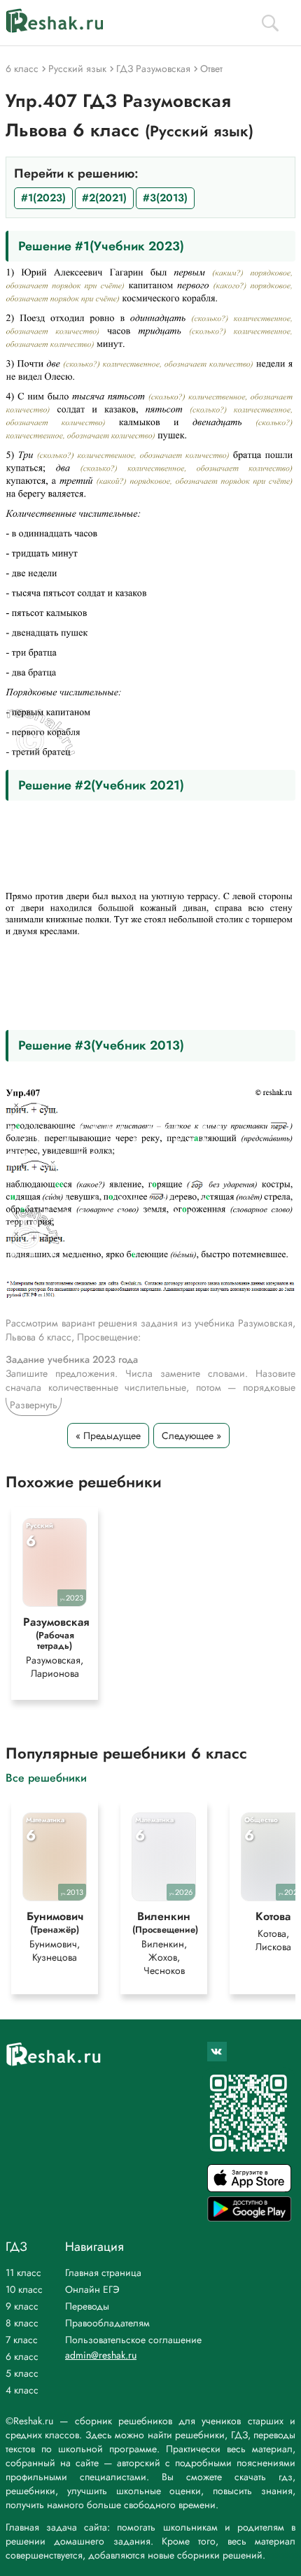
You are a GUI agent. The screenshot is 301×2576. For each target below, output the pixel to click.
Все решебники (46, 1777)
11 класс (23, 2273)
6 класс (22, 2356)
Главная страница (103, 2273)
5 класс (22, 2373)
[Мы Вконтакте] (217, 2052)
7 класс (22, 2340)
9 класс (22, 2306)
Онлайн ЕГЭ (92, 2289)
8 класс (22, 2323)
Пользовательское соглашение (133, 2340)
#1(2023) (43, 198)
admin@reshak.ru (101, 2355)
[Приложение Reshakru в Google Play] (249, 2218)
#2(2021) (104, 198)
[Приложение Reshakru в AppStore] (249, 2188)
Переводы (87, 2306)
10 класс (24, 2289)
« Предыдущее (108, 1436)
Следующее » (191, 1436)
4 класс (22, 2390)
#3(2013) (165, 198)
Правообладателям (107, 2323)
